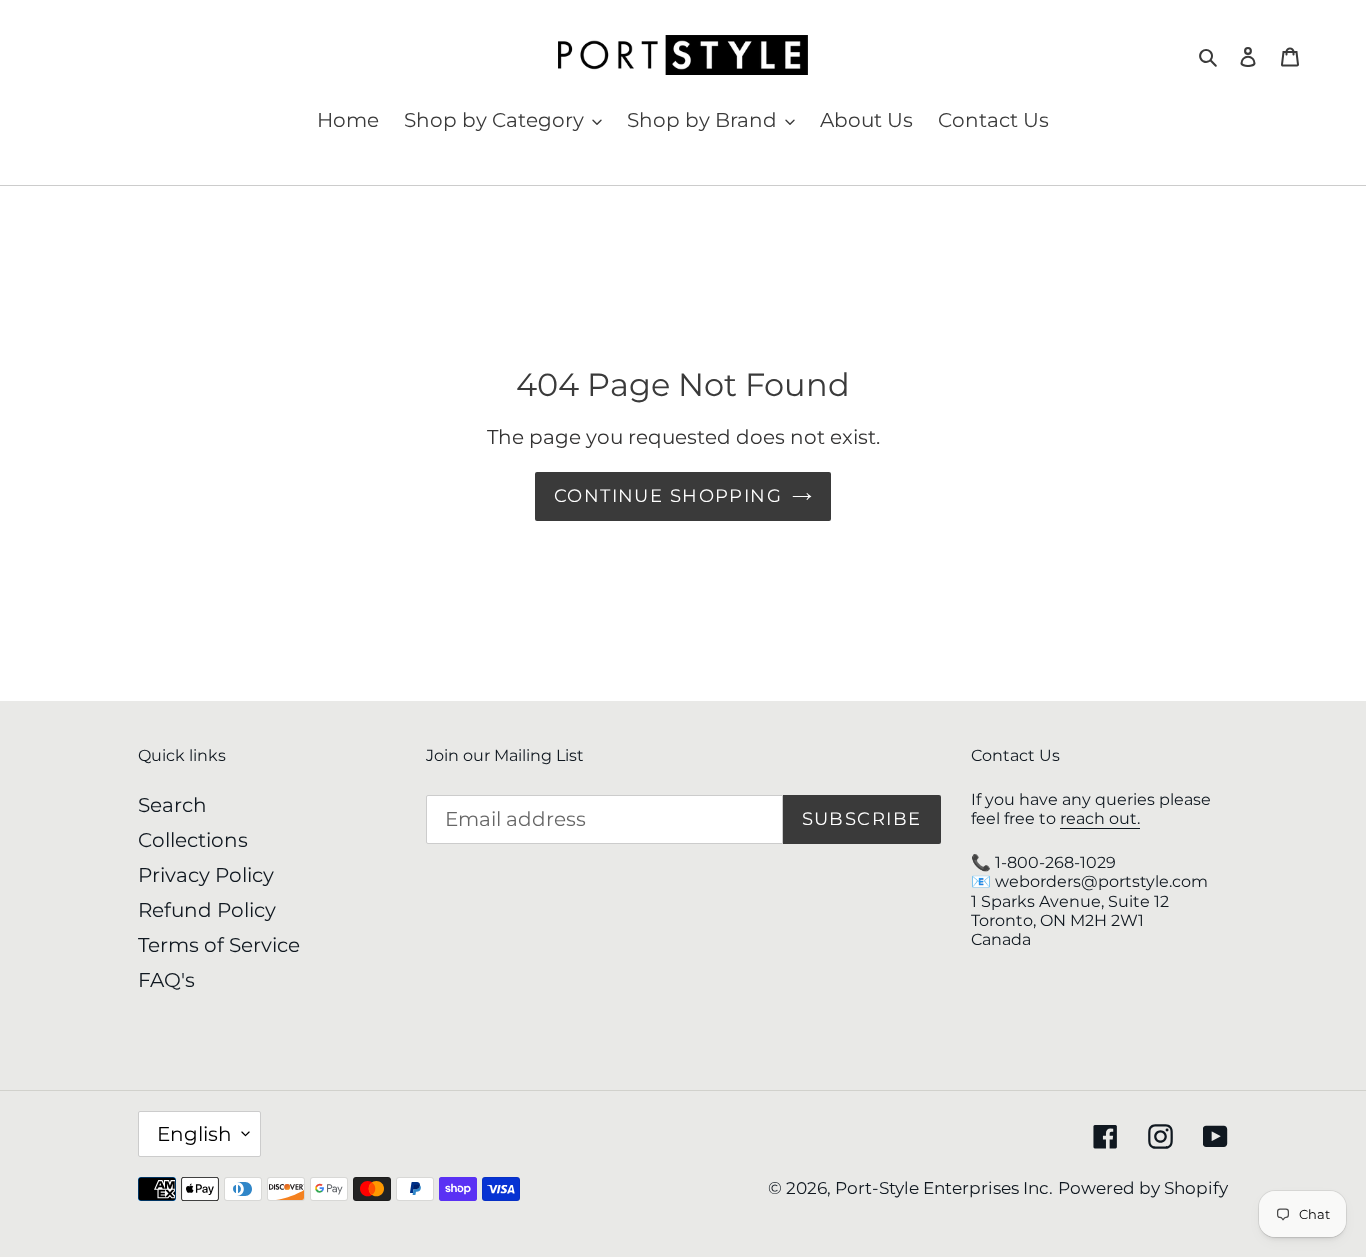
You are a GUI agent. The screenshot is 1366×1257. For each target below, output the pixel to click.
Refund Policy (207, 910)
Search (172, 805)
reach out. (1100, 818)
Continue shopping (668, 496)
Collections (193, 840)
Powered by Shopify (1143, 1188)
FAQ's (166, 980)
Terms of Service (219, 945)
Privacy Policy (206, 875)
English (194, 1134)
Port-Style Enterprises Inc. (944, 1188)
